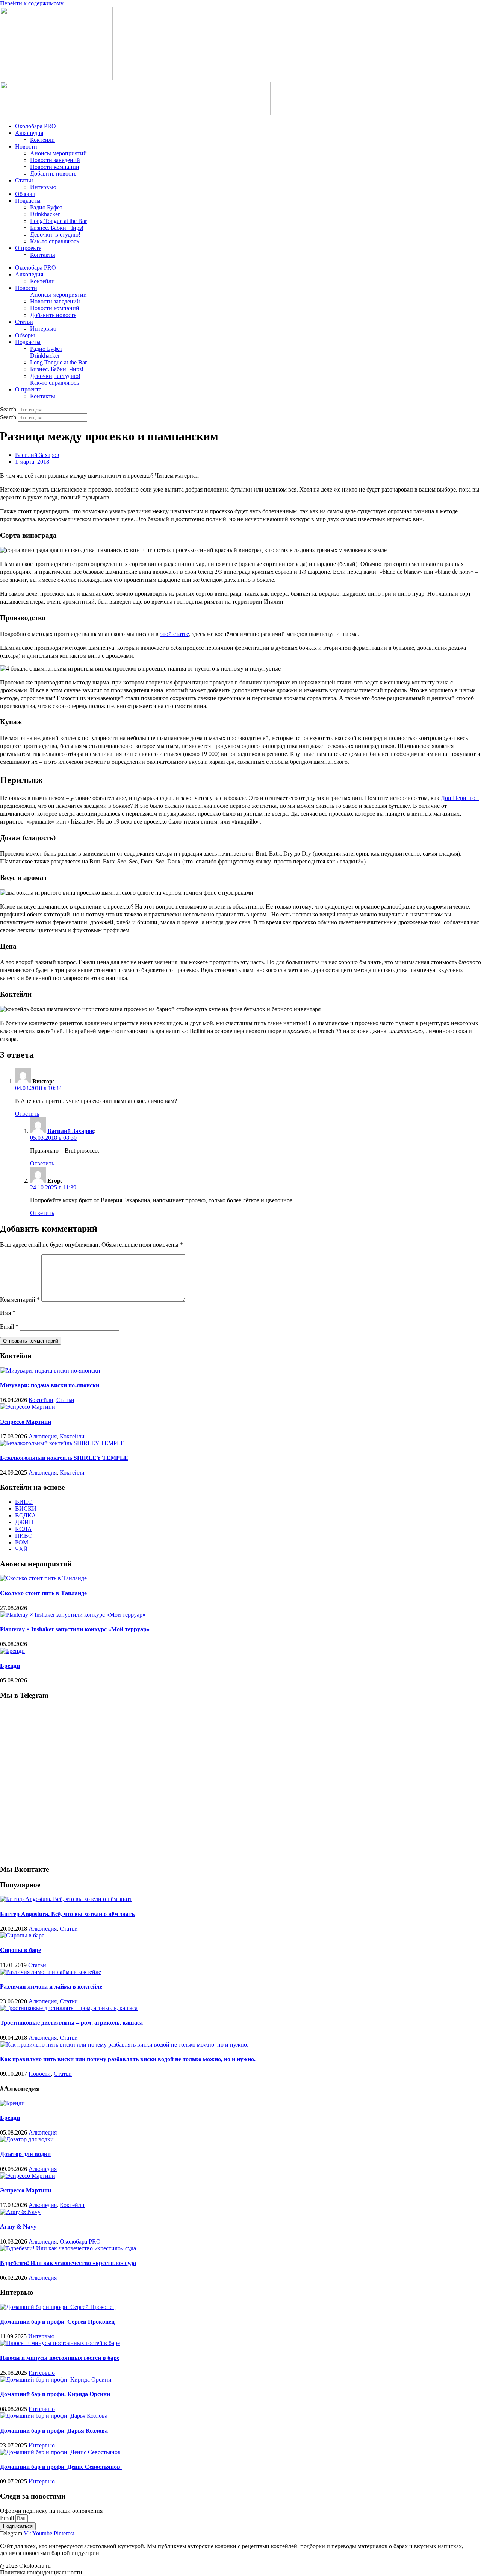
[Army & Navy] (20, 2212)
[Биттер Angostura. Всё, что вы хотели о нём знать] (66, 1899)
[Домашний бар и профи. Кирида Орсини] (56, 2380)
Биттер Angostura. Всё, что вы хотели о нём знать (67, 1914)
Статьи (24, 180)
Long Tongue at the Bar (58, 221)
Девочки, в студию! (55, 234)
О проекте (28, 248)
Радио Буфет (46, 207)
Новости (26, 146)
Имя (8, 1313)
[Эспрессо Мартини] (28, 1407)
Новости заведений (55, 160)
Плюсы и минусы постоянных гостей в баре (60, 2358)
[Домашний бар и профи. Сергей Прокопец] (58, 2307)
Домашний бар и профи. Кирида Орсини (55, 2394)
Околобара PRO (36, 126)
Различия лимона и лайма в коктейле (51, 1987)
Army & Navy (18, 2226)
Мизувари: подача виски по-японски (50, 1385)
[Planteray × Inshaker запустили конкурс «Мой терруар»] (73, 1615)
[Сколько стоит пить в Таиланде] (43, 1578)
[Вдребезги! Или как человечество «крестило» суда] (68, 2248)
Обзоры (25, 194)
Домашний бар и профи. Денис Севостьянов (61, 2467)
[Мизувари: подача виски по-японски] (50, 1371)
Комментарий (20, 1299)
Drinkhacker (45, 214)
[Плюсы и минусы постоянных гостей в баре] (60, 2343)
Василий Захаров (71, 1131)
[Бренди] (12, 1651)
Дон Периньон (460, 797)
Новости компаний (55, 167)
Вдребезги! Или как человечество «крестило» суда (68, 2263)
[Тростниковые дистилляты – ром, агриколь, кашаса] (69, 2008)
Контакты (43, 255)
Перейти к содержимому (32, 3)
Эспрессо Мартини (26, 1422)
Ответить (27, 1114)
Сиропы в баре (20, 1950)
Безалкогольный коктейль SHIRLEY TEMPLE (64, 1458)
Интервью (43, 187)
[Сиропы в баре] (22, 1935)
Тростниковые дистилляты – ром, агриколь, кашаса (71, 2023)
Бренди (10, 1666)
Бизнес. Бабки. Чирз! (57, 228)
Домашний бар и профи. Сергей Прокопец (57, 2322)
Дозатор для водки (25, 2154)
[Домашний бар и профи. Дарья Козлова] (54, 2416)
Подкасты (28, 201)
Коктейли (42, 140)
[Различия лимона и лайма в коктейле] (51, 1972)
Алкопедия (29, 133)
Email (9, 1327)
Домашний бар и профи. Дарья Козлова (54, 2431)
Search (8, 409)
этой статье (175, 633)
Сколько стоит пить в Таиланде (43, 1593)
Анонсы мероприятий (58, 153)
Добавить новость (53, 174)
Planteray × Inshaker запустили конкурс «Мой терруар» (75, 1629)
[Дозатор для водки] (27, 2139)
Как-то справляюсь (54, 241)
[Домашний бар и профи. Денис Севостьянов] (61, 2452)
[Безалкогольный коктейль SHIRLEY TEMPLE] (62, 1443)
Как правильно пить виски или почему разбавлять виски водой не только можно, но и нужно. (128, 2059)
